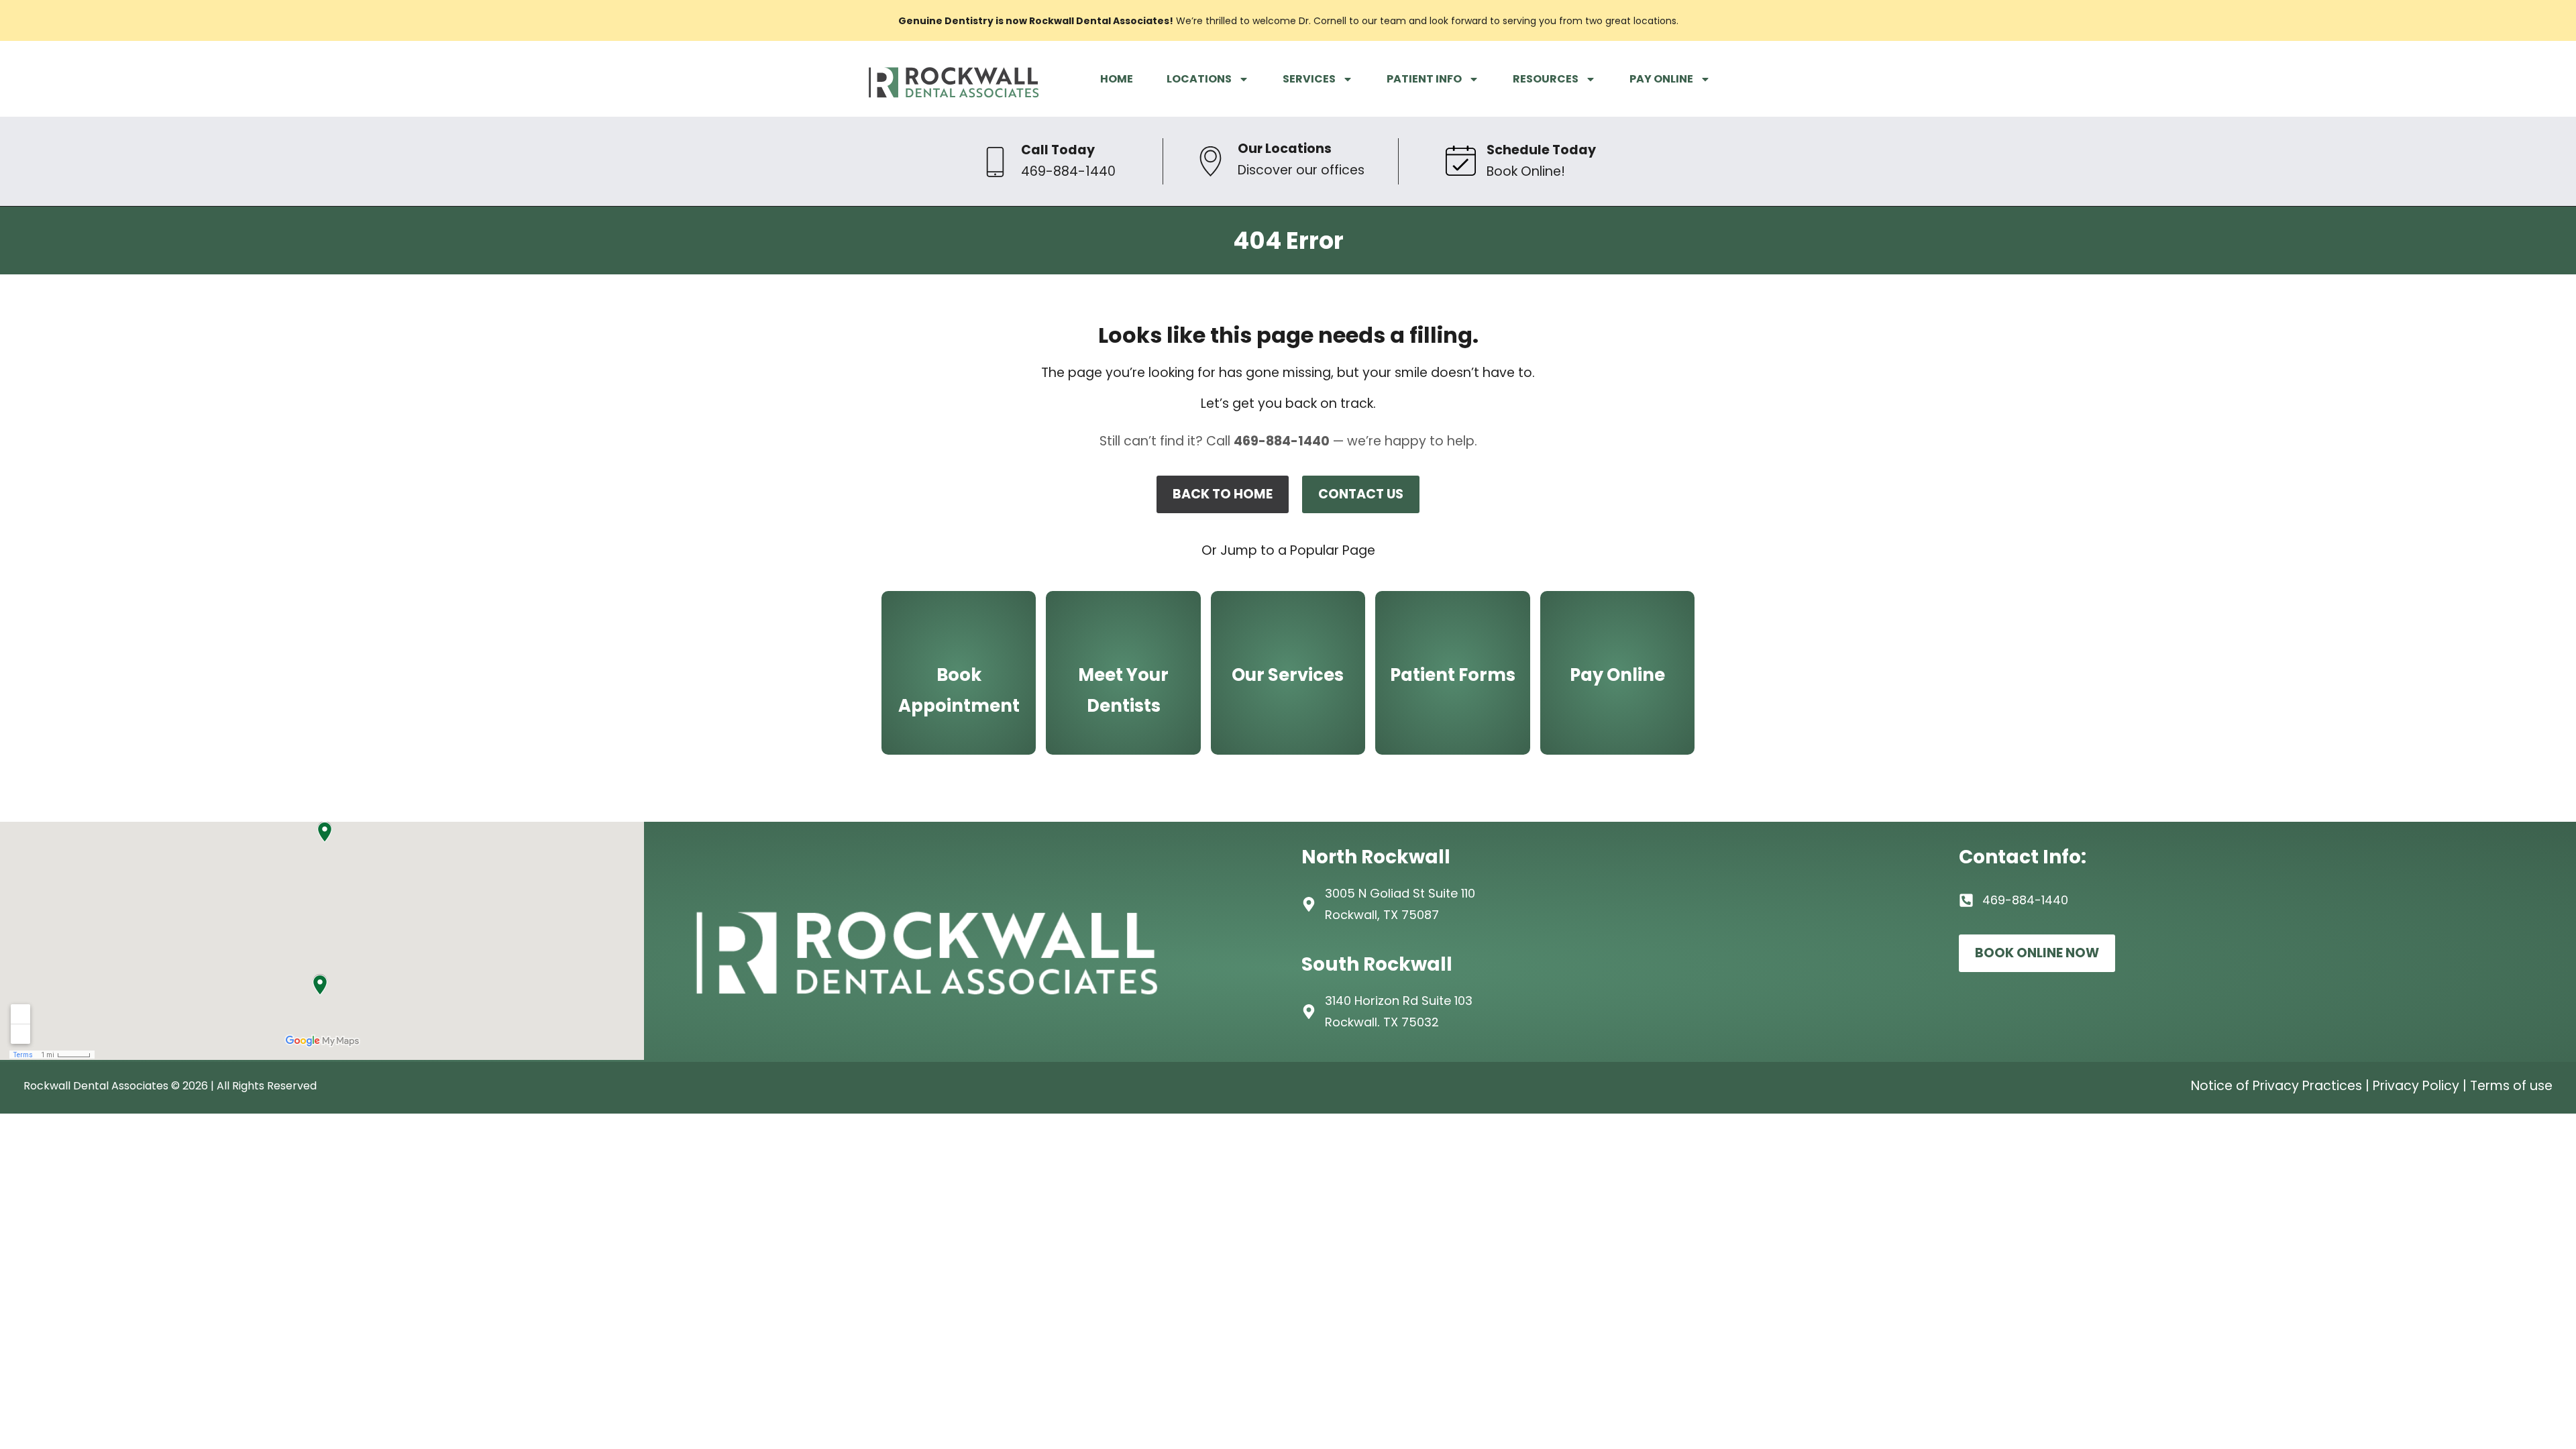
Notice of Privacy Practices (2276, 1086)
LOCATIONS (1199, 79)
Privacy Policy (2416, 1086)
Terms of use (2511, 1086)
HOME (1117, 79)
